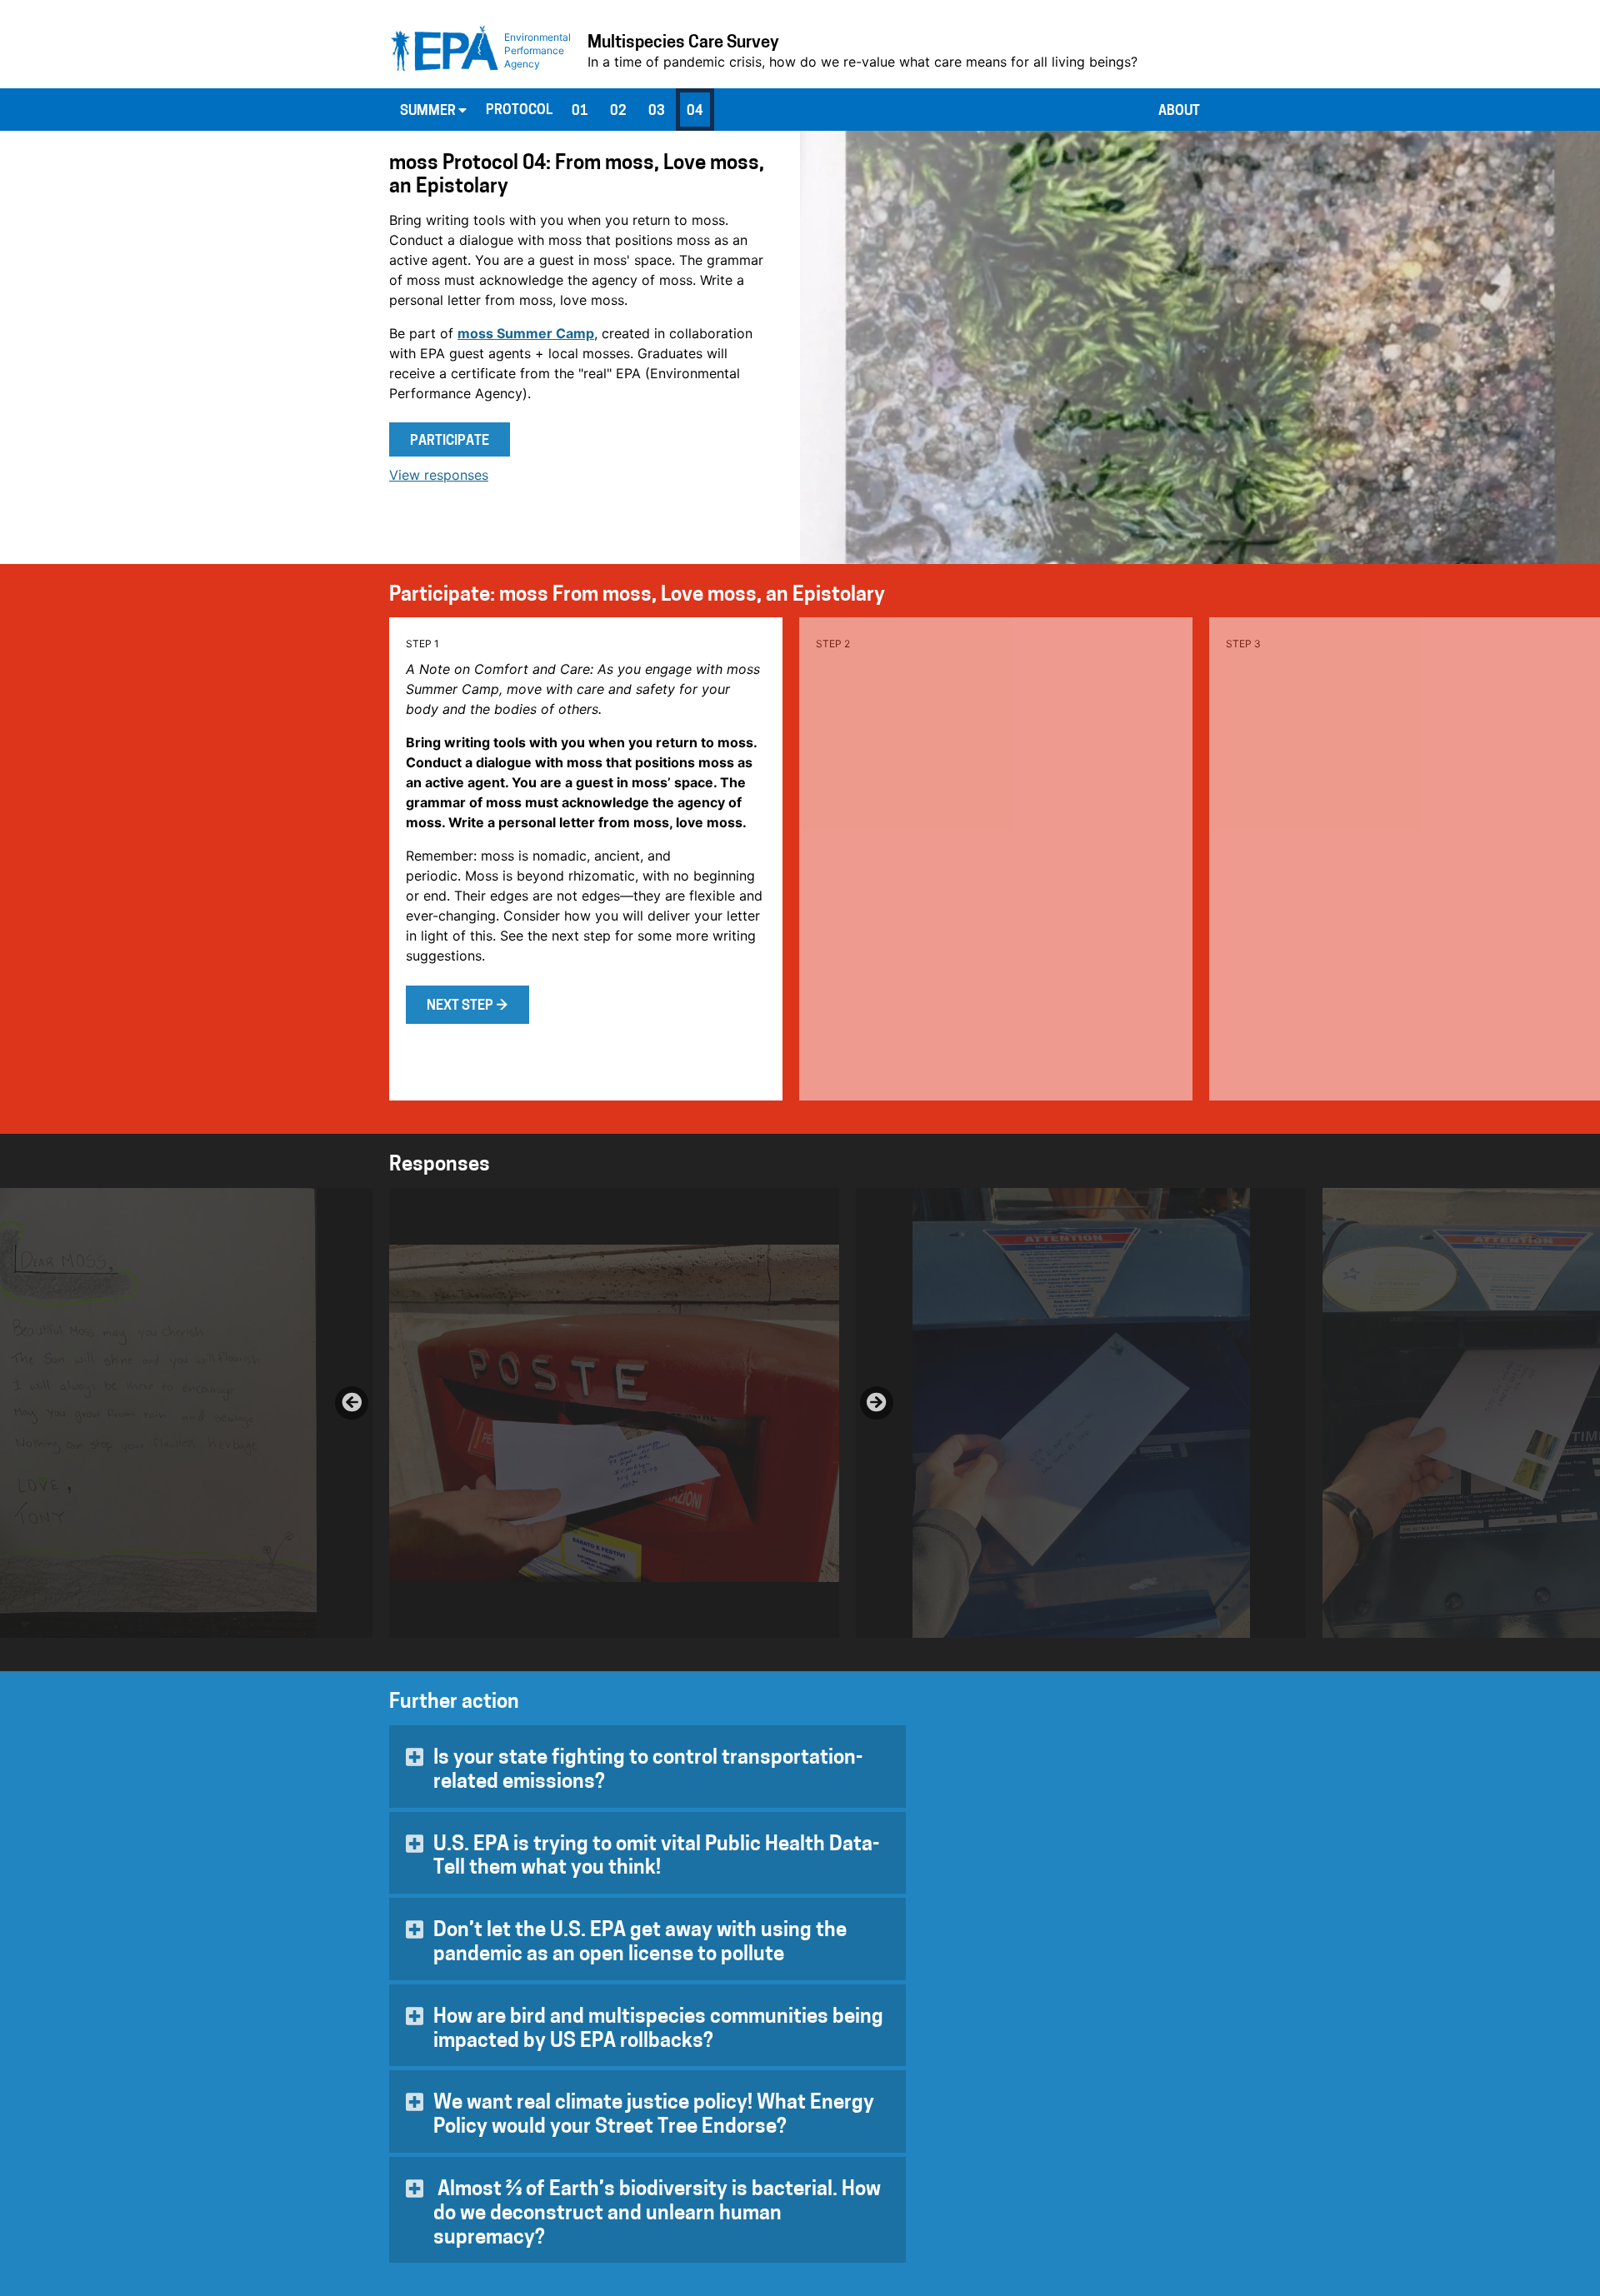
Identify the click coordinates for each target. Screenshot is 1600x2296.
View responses (439, 475)
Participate (450, 442)
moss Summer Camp (526, 333)
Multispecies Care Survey (683, 43)
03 (657, 112)
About (1179, 112)
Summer (429, 112)
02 (618, 112)
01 (580, 112)
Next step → (467, 1006)
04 (695, 112)
